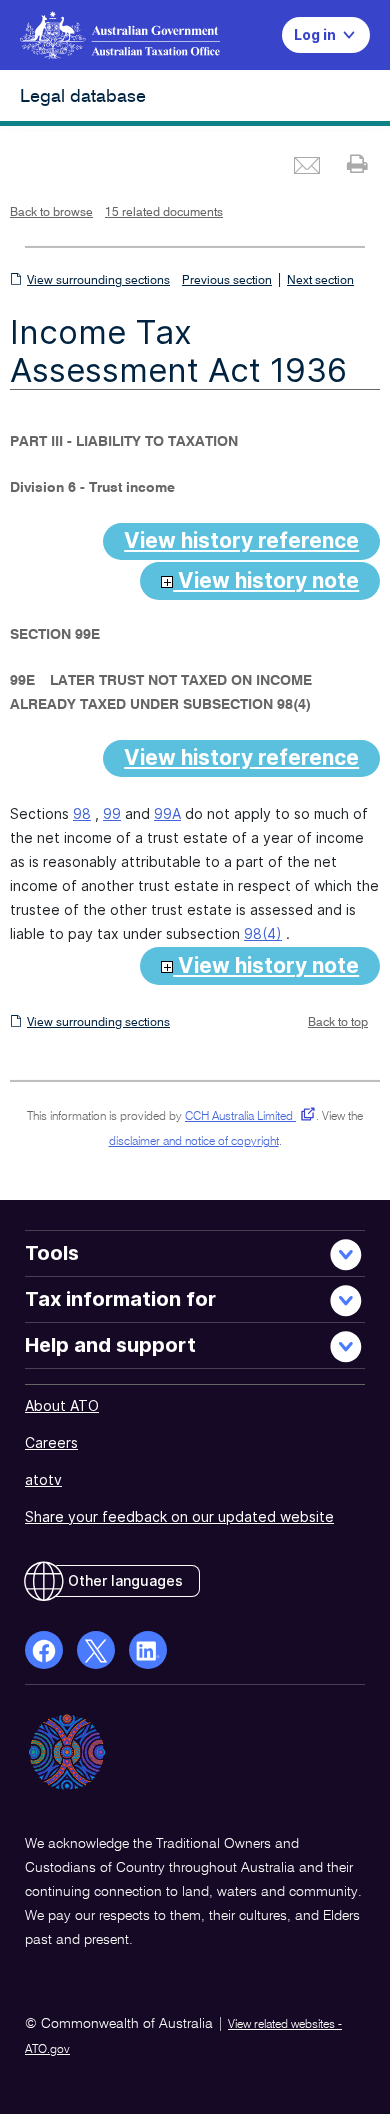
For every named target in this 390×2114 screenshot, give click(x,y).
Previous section (227, 281)
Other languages (125, 1580)
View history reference (241, 540)
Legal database (83, 97)
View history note (266, 580)
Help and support (110, 1345)
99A (167, 813)
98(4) (263, 933)
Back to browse (51, 213)
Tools (52, 1253)
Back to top (338, 1023)
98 (82, 813)
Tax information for (120, 1299)
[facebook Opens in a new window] (44, 1650)
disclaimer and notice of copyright (194, 1142)
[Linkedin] (148, 1650)
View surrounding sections (98, 281)
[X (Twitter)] (96, 1650)
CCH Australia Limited (246, 1117)
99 (112, 813)
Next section (320, 281)
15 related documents (164, 213)
